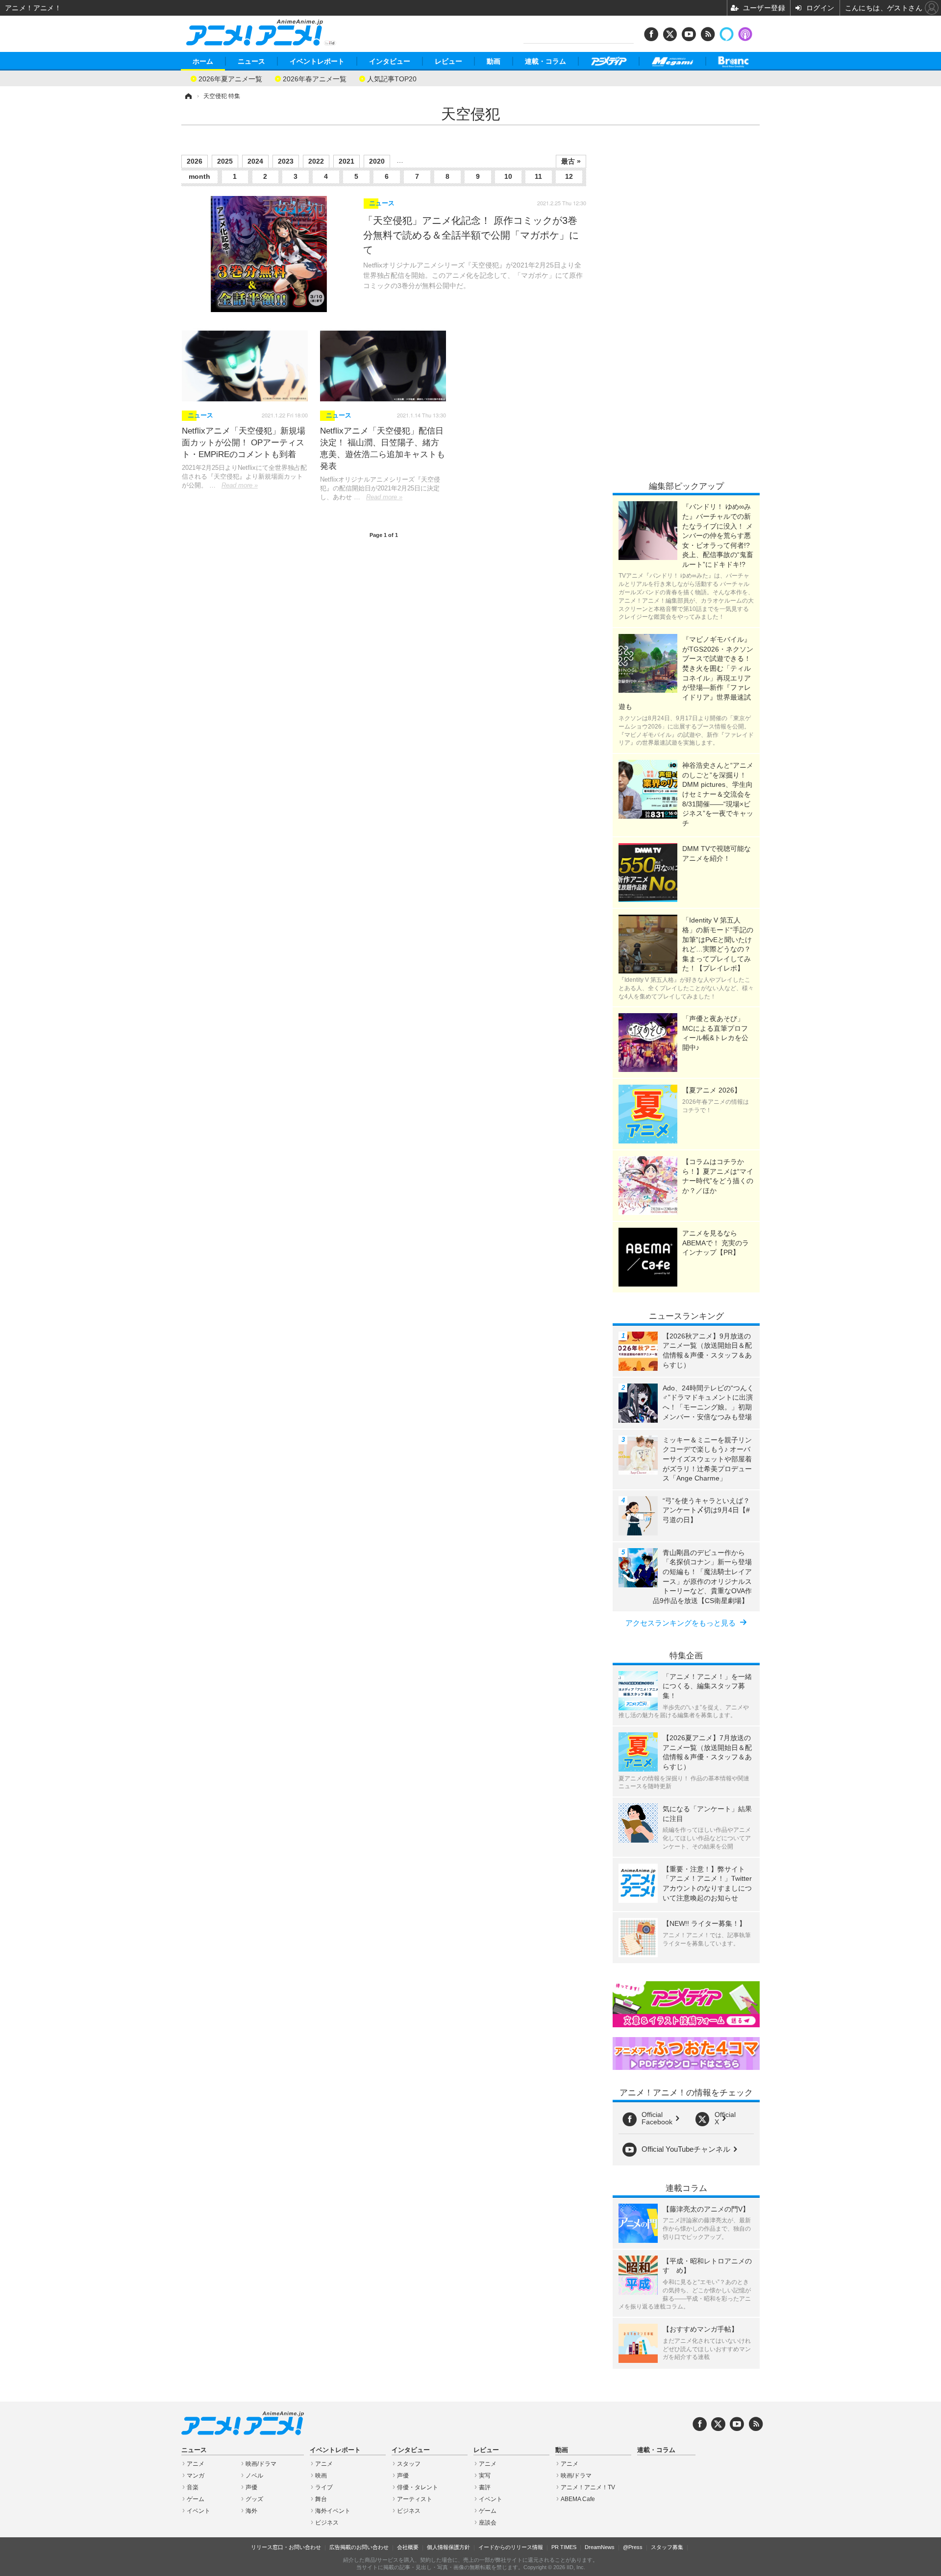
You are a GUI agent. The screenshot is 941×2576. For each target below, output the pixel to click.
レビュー (448, 61)
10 (508, 176)
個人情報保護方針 (448, 2547)
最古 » (571, 161)
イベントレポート (317, 61)
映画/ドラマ (261, 2464)
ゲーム (196, 2499)
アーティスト (415, 2499)
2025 (225, 161)
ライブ (324, 2487)
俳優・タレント (418, 2487)
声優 (251, 2487)
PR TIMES (564, 2547)
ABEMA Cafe (578, 2499)
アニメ (196, 2464)
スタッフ (409, 2464)
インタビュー (390, 61)
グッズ (254, 2499)
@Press (633, 2547)
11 (538, 176)
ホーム (203, 61)
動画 (494, 61)
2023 (286, 161)
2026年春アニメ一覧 (315, 78)
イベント (198, 2511)
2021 (347, 161)
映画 (321, 2476)
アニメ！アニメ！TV (588, 2487)
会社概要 (408, 2547)
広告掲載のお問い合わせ (359, 2547)
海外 (251, 2511)
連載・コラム (545, 61)
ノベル (254, 2476)
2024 (255, 161)
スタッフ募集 (667, 2547)
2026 (195, 161)
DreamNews (600, 2547)
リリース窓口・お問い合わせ (286, 2547)
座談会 (488, 2523)
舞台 (321, 2499)
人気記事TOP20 (392, 78)
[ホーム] (188, 96)
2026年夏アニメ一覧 (230, 78)
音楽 (193, 2487)
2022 (316, 161)
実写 (485, 2476)
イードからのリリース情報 (511, 2547)
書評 (485, 2487)
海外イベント (333, 2511)
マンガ (196, 2476)
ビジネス (327, 2523)
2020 (377, 161)
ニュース (251, 61)
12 (569, 176)
